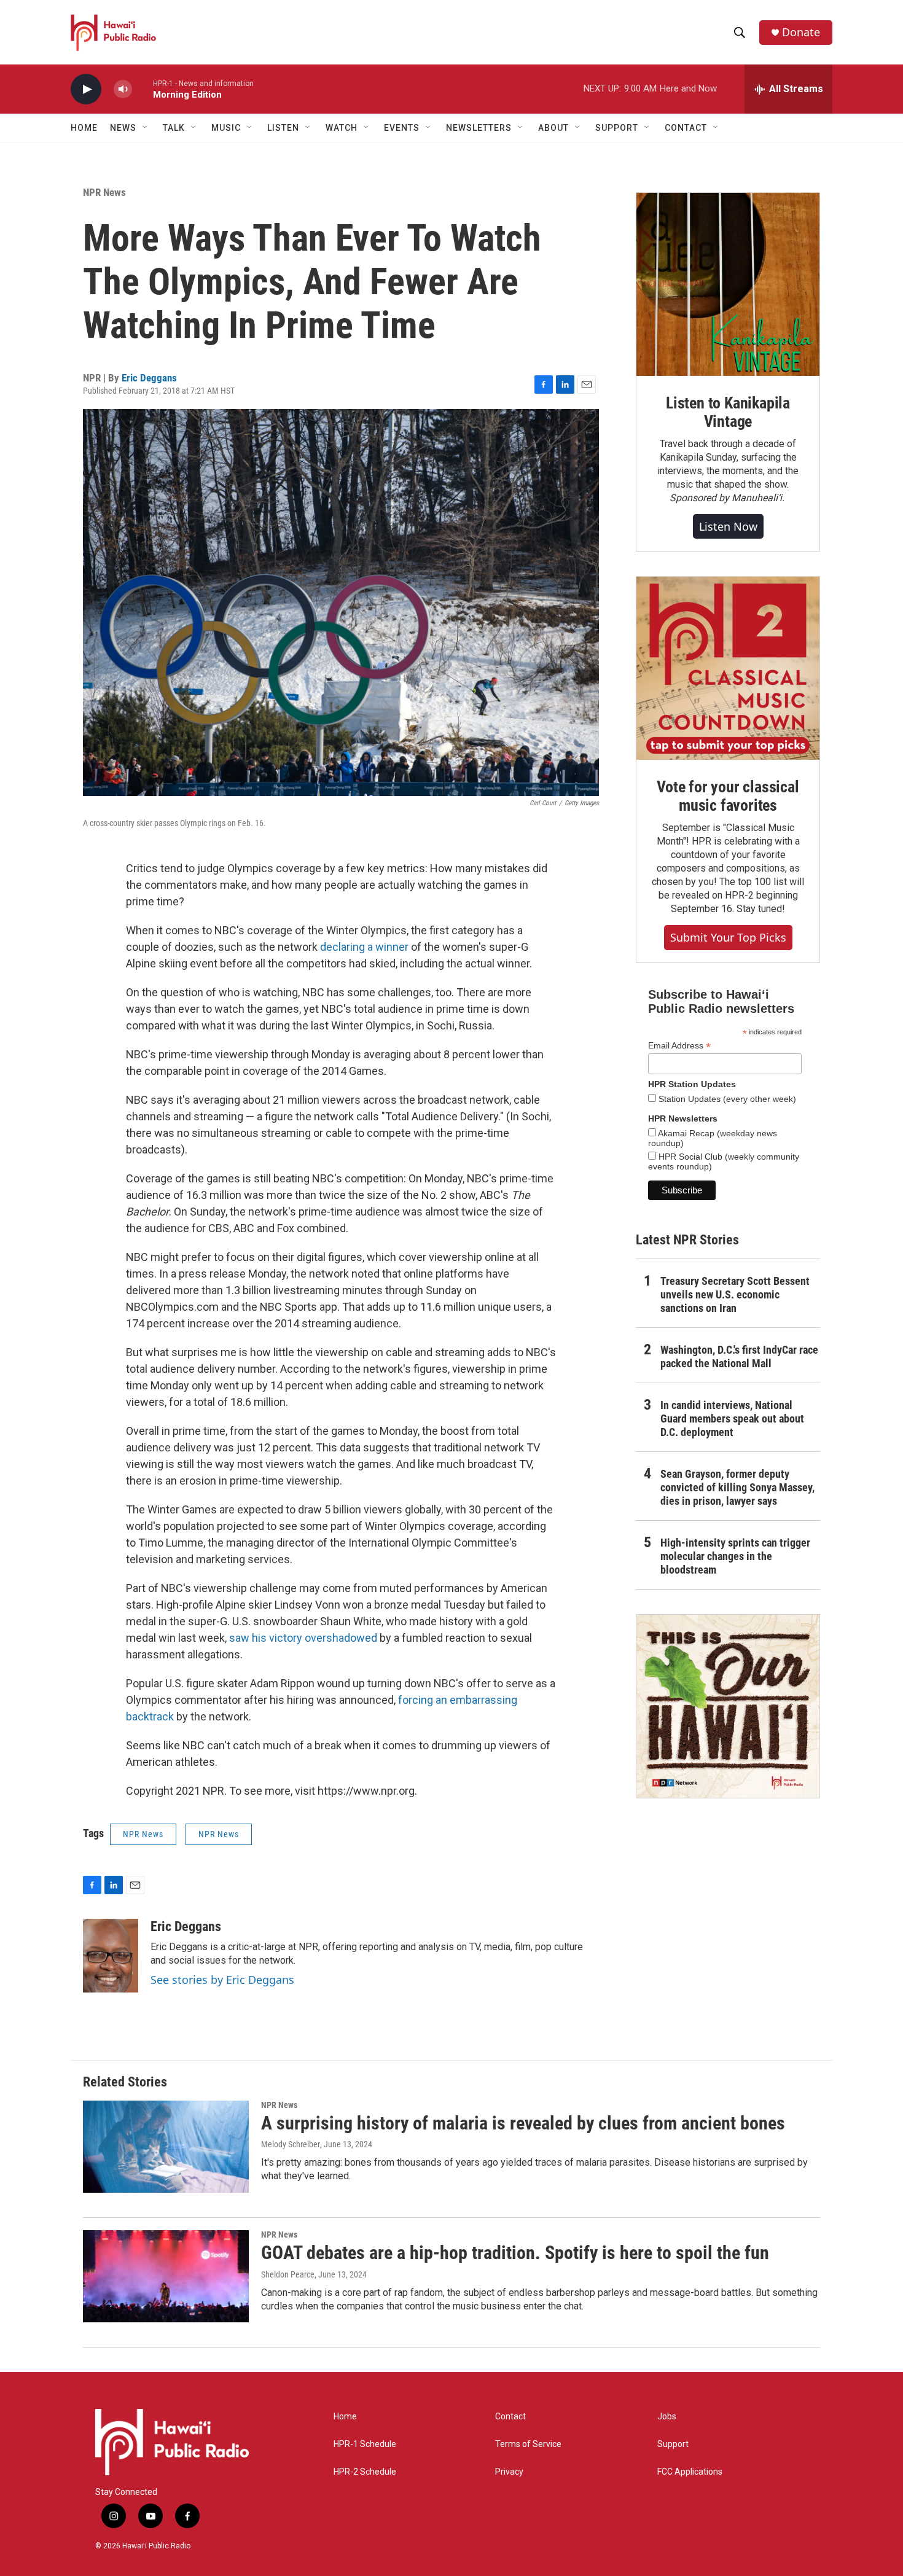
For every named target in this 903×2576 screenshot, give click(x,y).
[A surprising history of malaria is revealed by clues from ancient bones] (166, 2147)
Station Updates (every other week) (726, 1099)
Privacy (509, 2472)
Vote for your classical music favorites (728, 796)
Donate (801, 32)
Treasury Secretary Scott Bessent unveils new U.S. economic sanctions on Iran (735, 1294)
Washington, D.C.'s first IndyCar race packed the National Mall (739, 1356)
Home (84, 128)
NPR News (104, 192)
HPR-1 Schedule (365, 2444)
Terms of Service (528, 2444)
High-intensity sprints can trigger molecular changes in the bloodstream (735, 1556)
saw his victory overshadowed (302, 1638)
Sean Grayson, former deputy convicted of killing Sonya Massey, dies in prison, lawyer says (737, 1487)
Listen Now (728, 526)
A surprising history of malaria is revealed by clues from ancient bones (523, 2123)
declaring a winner (364, 947)
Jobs (667, 2417)
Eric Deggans (149, 378)
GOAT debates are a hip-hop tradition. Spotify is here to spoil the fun (515, 2253)
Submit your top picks (728, 937)
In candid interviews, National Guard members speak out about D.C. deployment (732, 1419)
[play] (86, 89)
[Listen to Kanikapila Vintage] (728, 284)
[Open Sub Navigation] (146, 128)
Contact (510, 2417)
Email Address (679, 1046)
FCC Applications (690, 2472)
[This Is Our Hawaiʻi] (728, 1706)
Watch (342, 128)
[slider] (143, 89)
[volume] (123, 89)
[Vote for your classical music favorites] (728, 668)
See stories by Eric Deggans (222, 1980)
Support (673, 2444)
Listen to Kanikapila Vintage (728, 412)
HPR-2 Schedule (365, 2472)
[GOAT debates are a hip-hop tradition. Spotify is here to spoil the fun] (166, 2276)
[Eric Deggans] (111, 1956)
